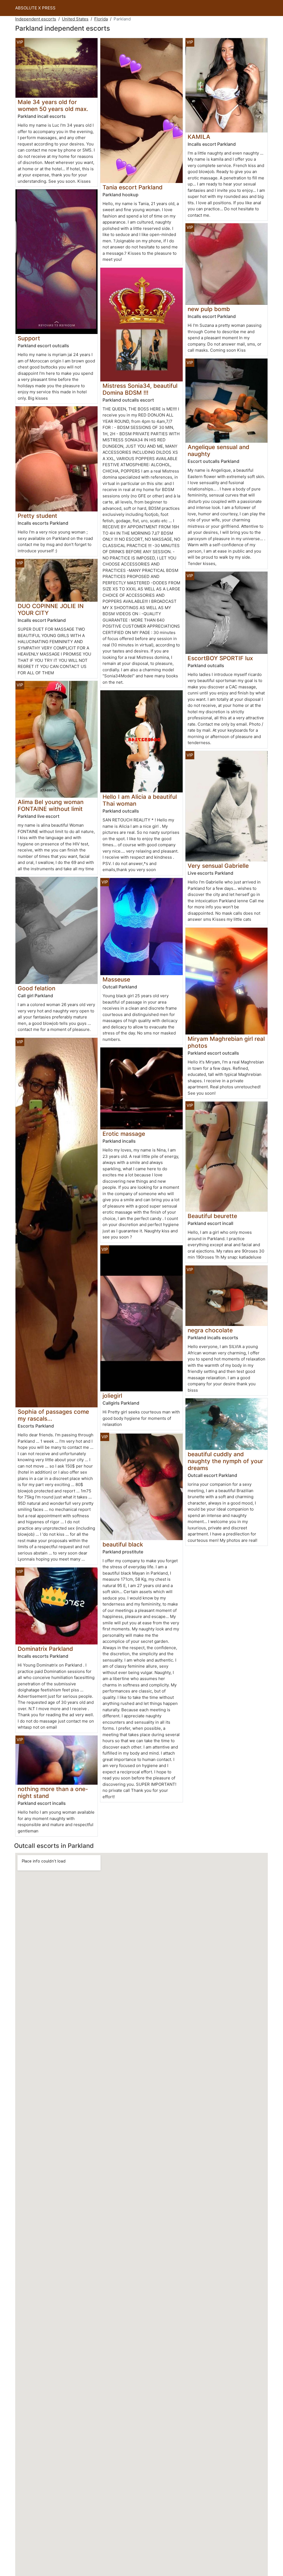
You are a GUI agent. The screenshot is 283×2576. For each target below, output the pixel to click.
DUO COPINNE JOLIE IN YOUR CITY (51, 609)
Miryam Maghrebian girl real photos (226, 1042)
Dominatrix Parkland (45, 1649)
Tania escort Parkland (133, 187)
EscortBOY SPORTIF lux (220, 658)
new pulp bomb (209, 309)
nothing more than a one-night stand (53, 1792)
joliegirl (112, 1396)
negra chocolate (210, 1330)
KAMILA (199, 137)
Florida (101, 19)
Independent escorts (36, 19)
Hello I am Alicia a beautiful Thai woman (140, 800)
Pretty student (37, 516)
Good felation (36, 988)
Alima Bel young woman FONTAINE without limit (51, 805)
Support (29, 338)
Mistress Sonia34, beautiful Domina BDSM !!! (140, 389)
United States (75, 19)
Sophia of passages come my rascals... (53, 1415)
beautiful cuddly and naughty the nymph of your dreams (225, 1461)
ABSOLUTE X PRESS (35, 8)
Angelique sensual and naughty (218, 450)
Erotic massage (124, 1134)
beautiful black (123, 1544)
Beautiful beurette (212, 1216)
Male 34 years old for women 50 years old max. (53, 105)
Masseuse (116, 979)
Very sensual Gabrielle (218, 866)
